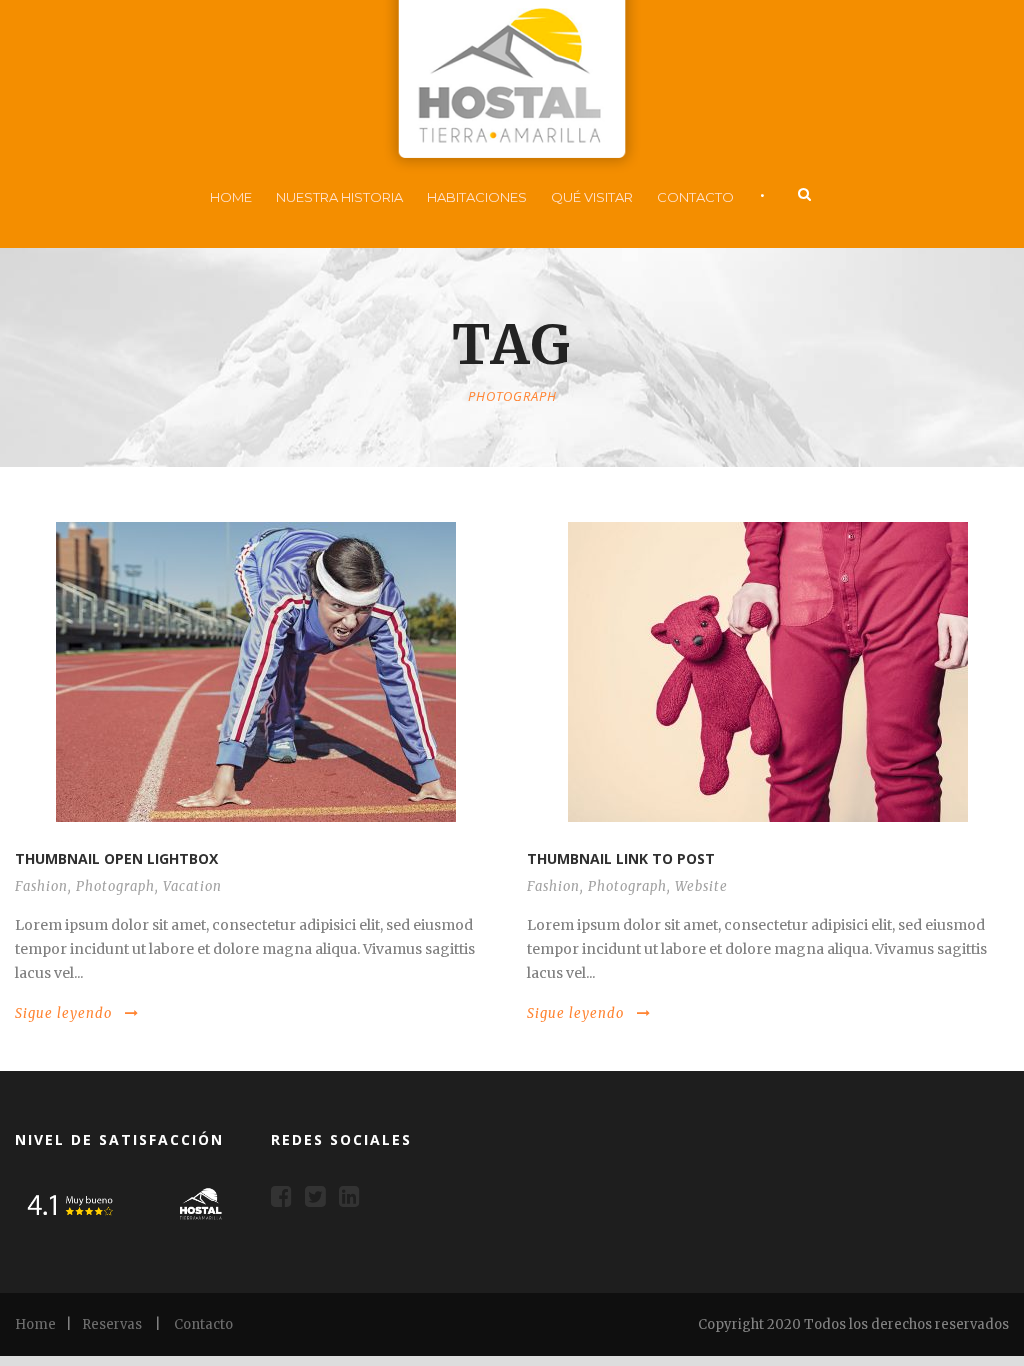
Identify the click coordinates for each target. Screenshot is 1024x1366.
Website (701, 886)
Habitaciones (477, 197)
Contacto (695, 197)
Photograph (115, 886)
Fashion (41, 886)
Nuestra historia (339, 197)
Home (231, 197)
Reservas (112, 1324)
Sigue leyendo (63, 1013)
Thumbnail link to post (621, 858)
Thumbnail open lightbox (116, 858)
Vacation (192, 886)
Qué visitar (592, 197)
